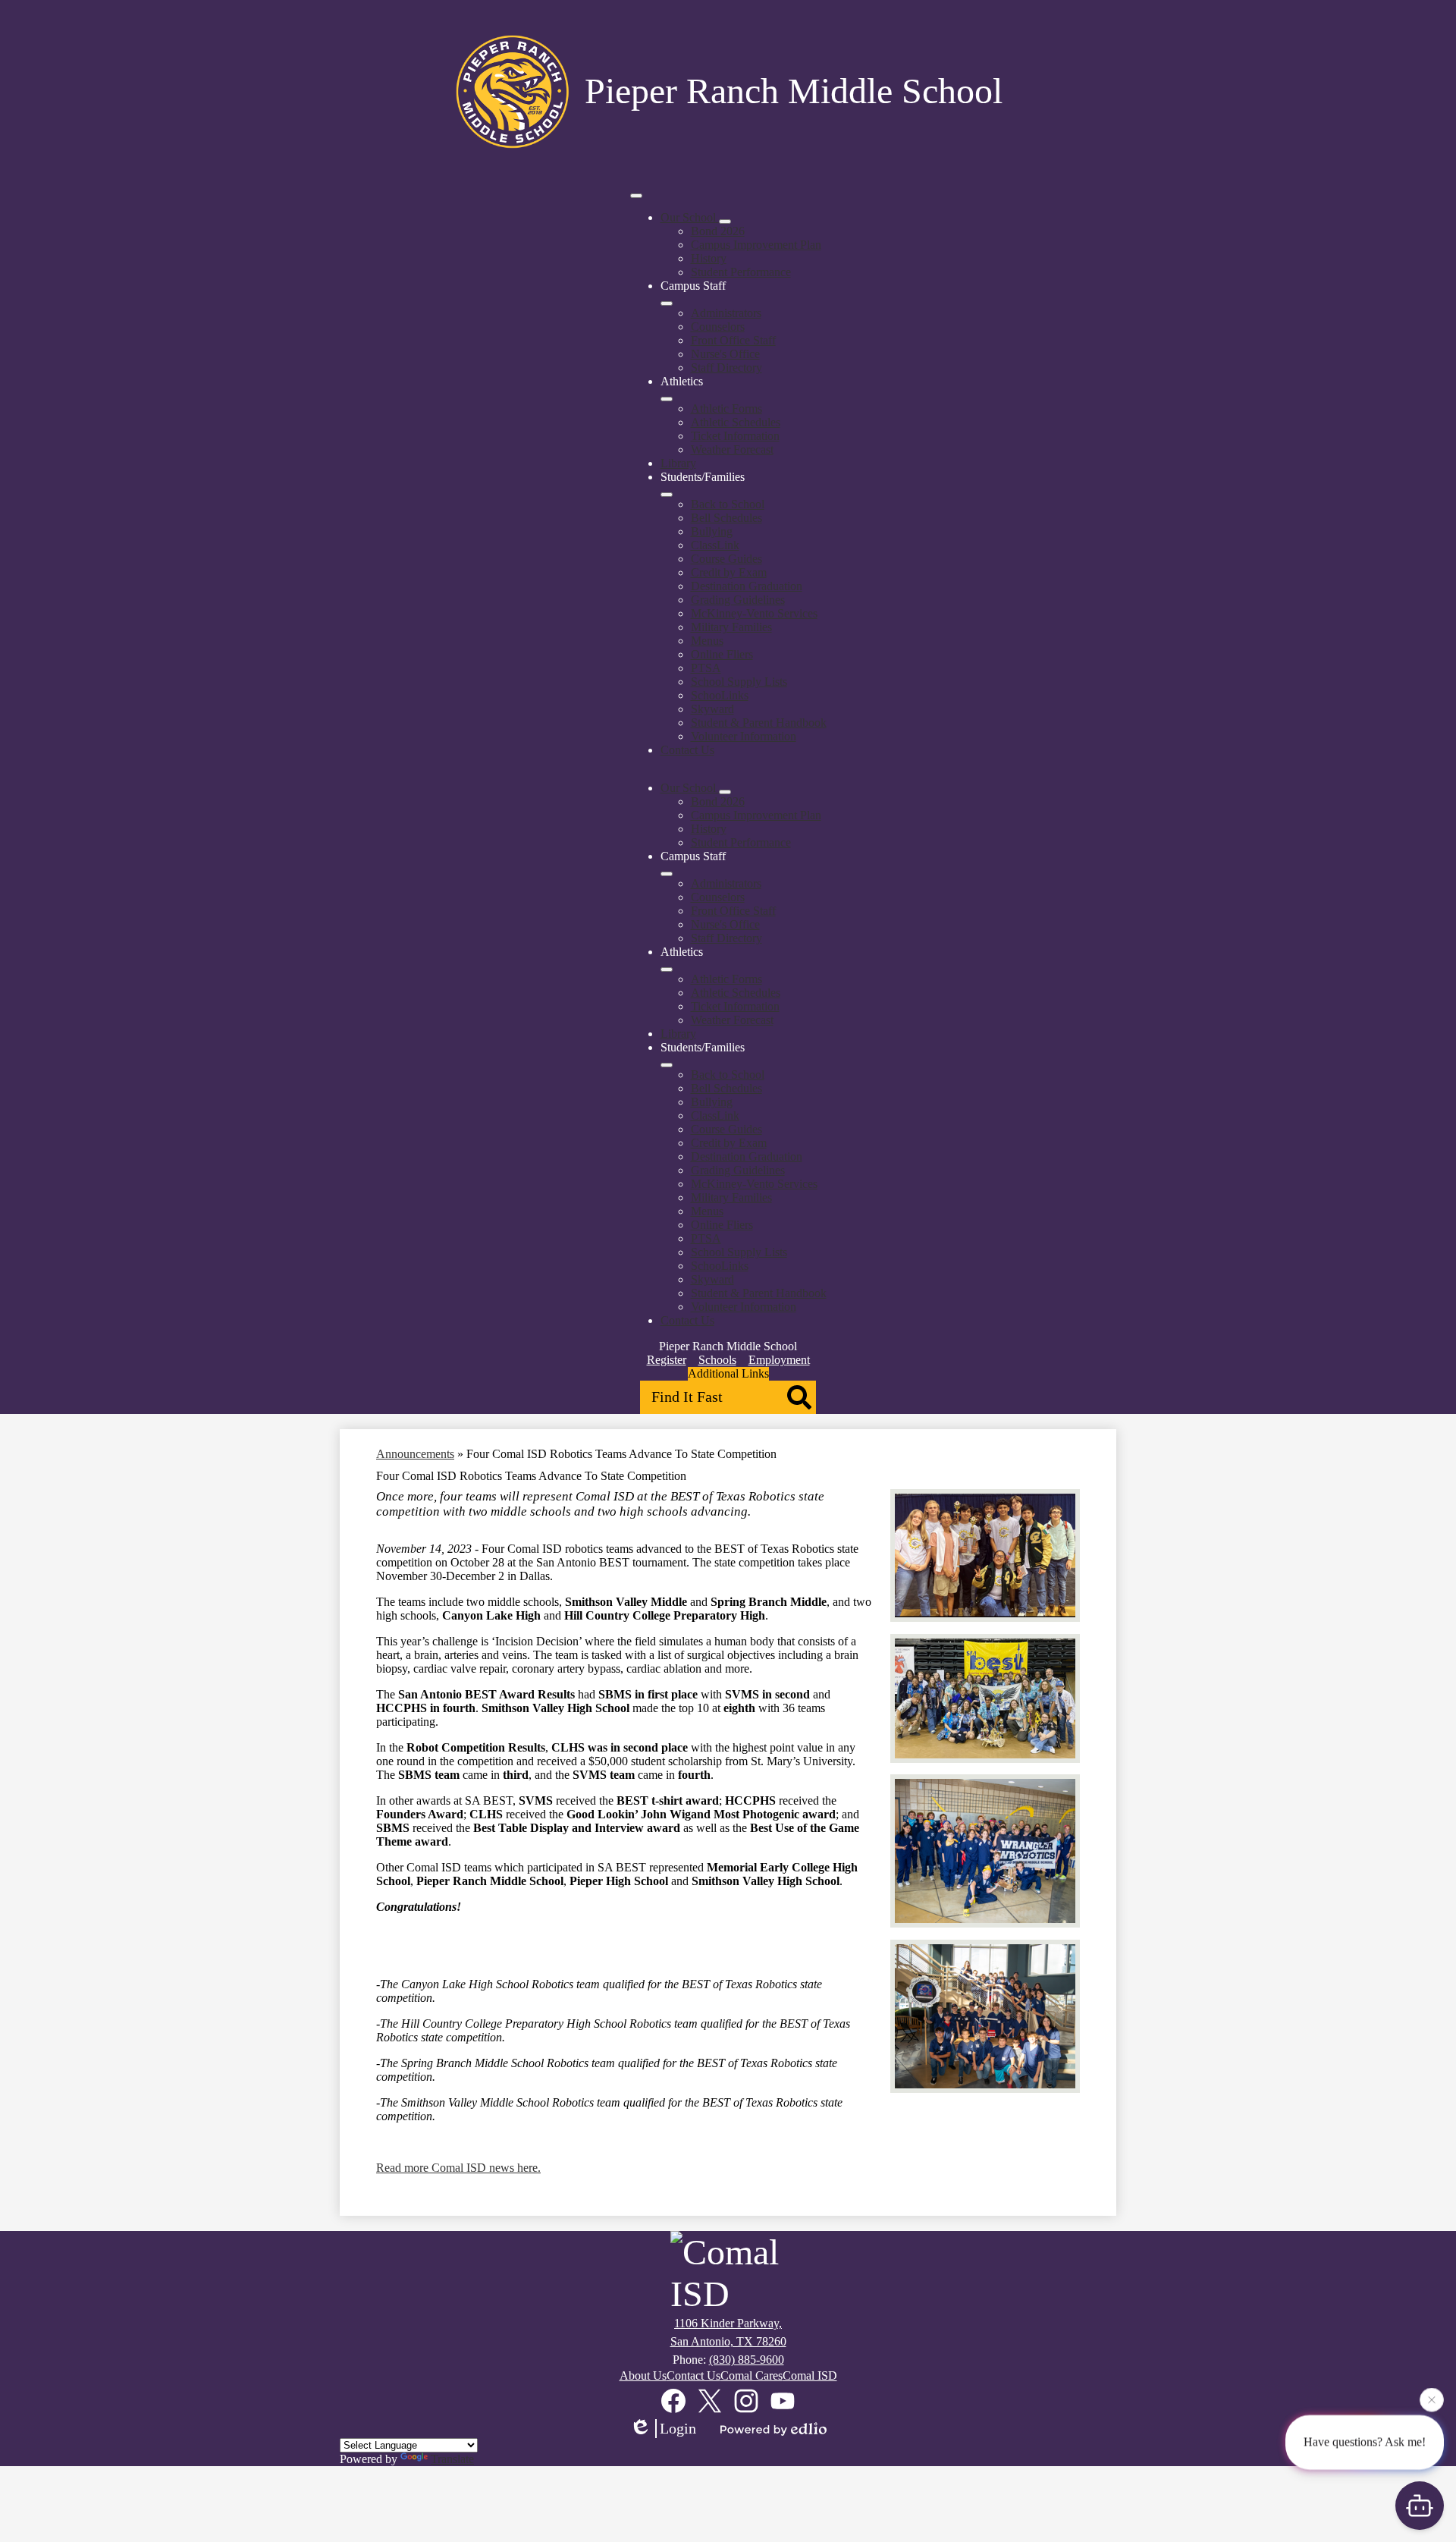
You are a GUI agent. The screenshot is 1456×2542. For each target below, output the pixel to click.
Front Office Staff (733, 340)
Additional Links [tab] (728, 1373)
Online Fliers (722, 654)
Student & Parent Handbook (759, 723)
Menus (707, 641)
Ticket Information (735, 436)
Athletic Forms (726, 408)
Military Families (731, 627)
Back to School (728, 504)
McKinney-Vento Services (754, 613)
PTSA (706, 668)
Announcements (415, 1454)
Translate (452, 2459)
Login (678, 2428)
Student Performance (741, 272)
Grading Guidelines (738, 600)
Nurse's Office (725, 354)
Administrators (726, 313)
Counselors (718, 327)
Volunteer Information (744, 736)
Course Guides (726, 559)
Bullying (712, 531)
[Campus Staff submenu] (667, 303)
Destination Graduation (747, 586)
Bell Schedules (726, 518)
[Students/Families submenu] (667, 495)
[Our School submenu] (725, 222)
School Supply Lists (739, 682)
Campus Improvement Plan (756, 245)
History (709, 258)
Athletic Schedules (736, 422)
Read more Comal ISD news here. (458, 2168)
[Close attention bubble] (1432, 2402)
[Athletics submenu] (667, 399)
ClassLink (715, 545)
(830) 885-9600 (747, 2360)
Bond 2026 (718, 231)
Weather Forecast (732, 449)
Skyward (712, 709)
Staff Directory (726, 368)
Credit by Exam (729, 572)
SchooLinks (720, 695)
